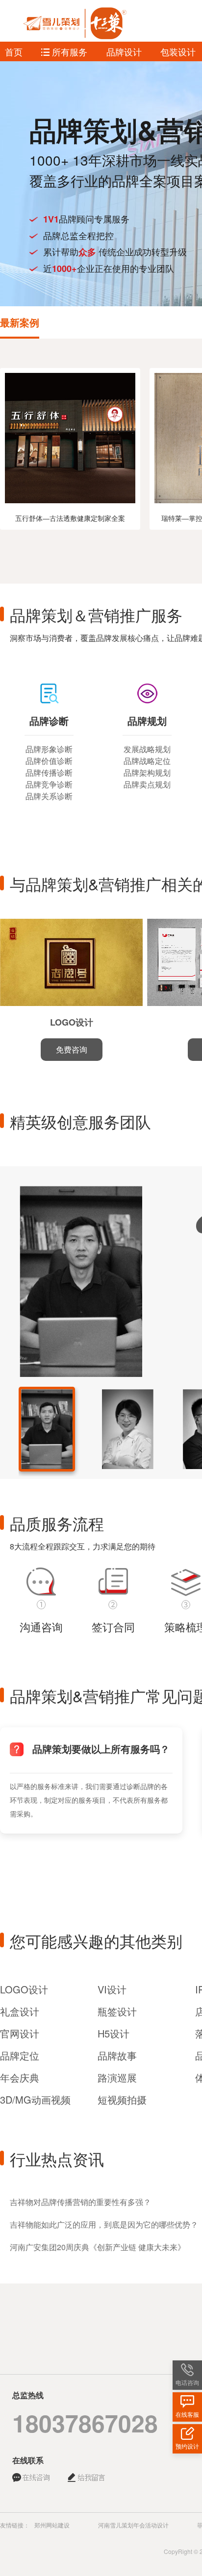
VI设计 (112, 1989)
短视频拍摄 (122, 2099)
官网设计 (20, 2033)
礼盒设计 (20, 2011)
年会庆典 (20, 2077)
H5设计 (114, 2033)
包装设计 (178, 51)
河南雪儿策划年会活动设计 (133, 2525)
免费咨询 (72, 1049)
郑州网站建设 (52, 2525)
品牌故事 (117, 2055)
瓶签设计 (117, 2011)
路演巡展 (117, 2077)
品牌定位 (20, 2055)
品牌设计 (124, 51)
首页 (14, 51)
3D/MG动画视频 (35, 2099)
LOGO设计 (24, 1989)
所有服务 (68, 51)
